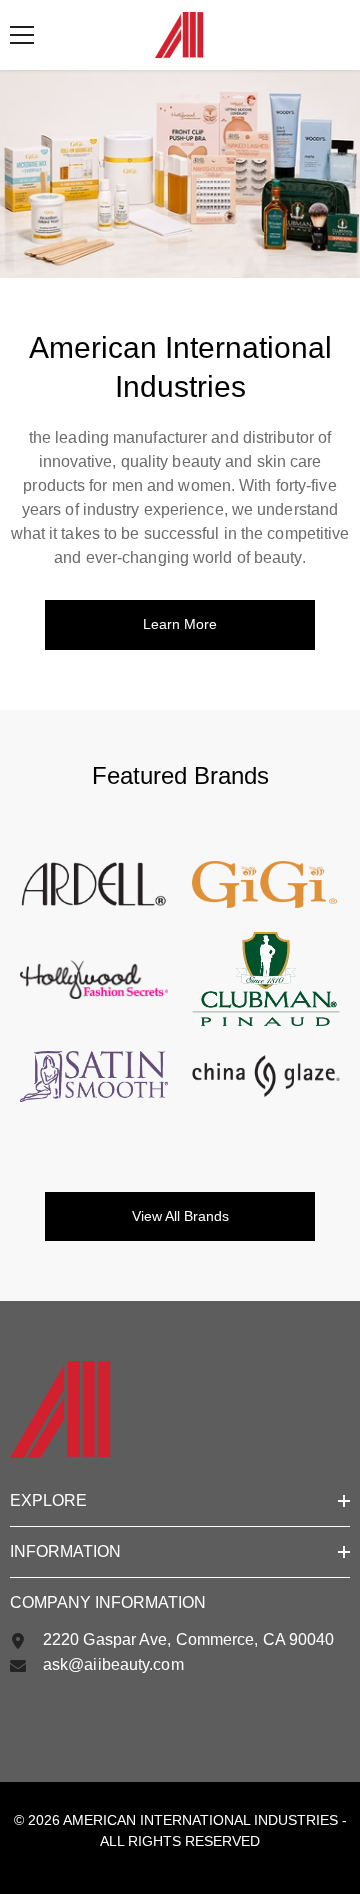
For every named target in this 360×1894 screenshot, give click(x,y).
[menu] (22, 35)
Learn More (180, 624)
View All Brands (180, 1216)
